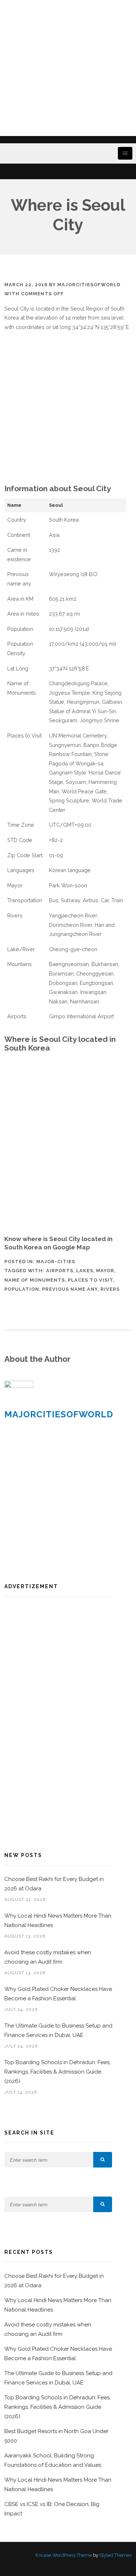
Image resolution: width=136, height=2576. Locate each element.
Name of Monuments (35, 1280)
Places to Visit (90, 1280)
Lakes (85, 1271)
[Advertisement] (68, 68)
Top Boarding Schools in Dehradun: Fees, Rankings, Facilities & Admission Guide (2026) (57, 2072)
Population (22, 1289)
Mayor (105, 1271)
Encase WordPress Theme (64, 2555)
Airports (60, 1271)
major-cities (56, 1262)
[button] (103, 2160)
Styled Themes (116, 2555)
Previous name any (70, 1289)
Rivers (110, 1289)
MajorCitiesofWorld (89, 285)
